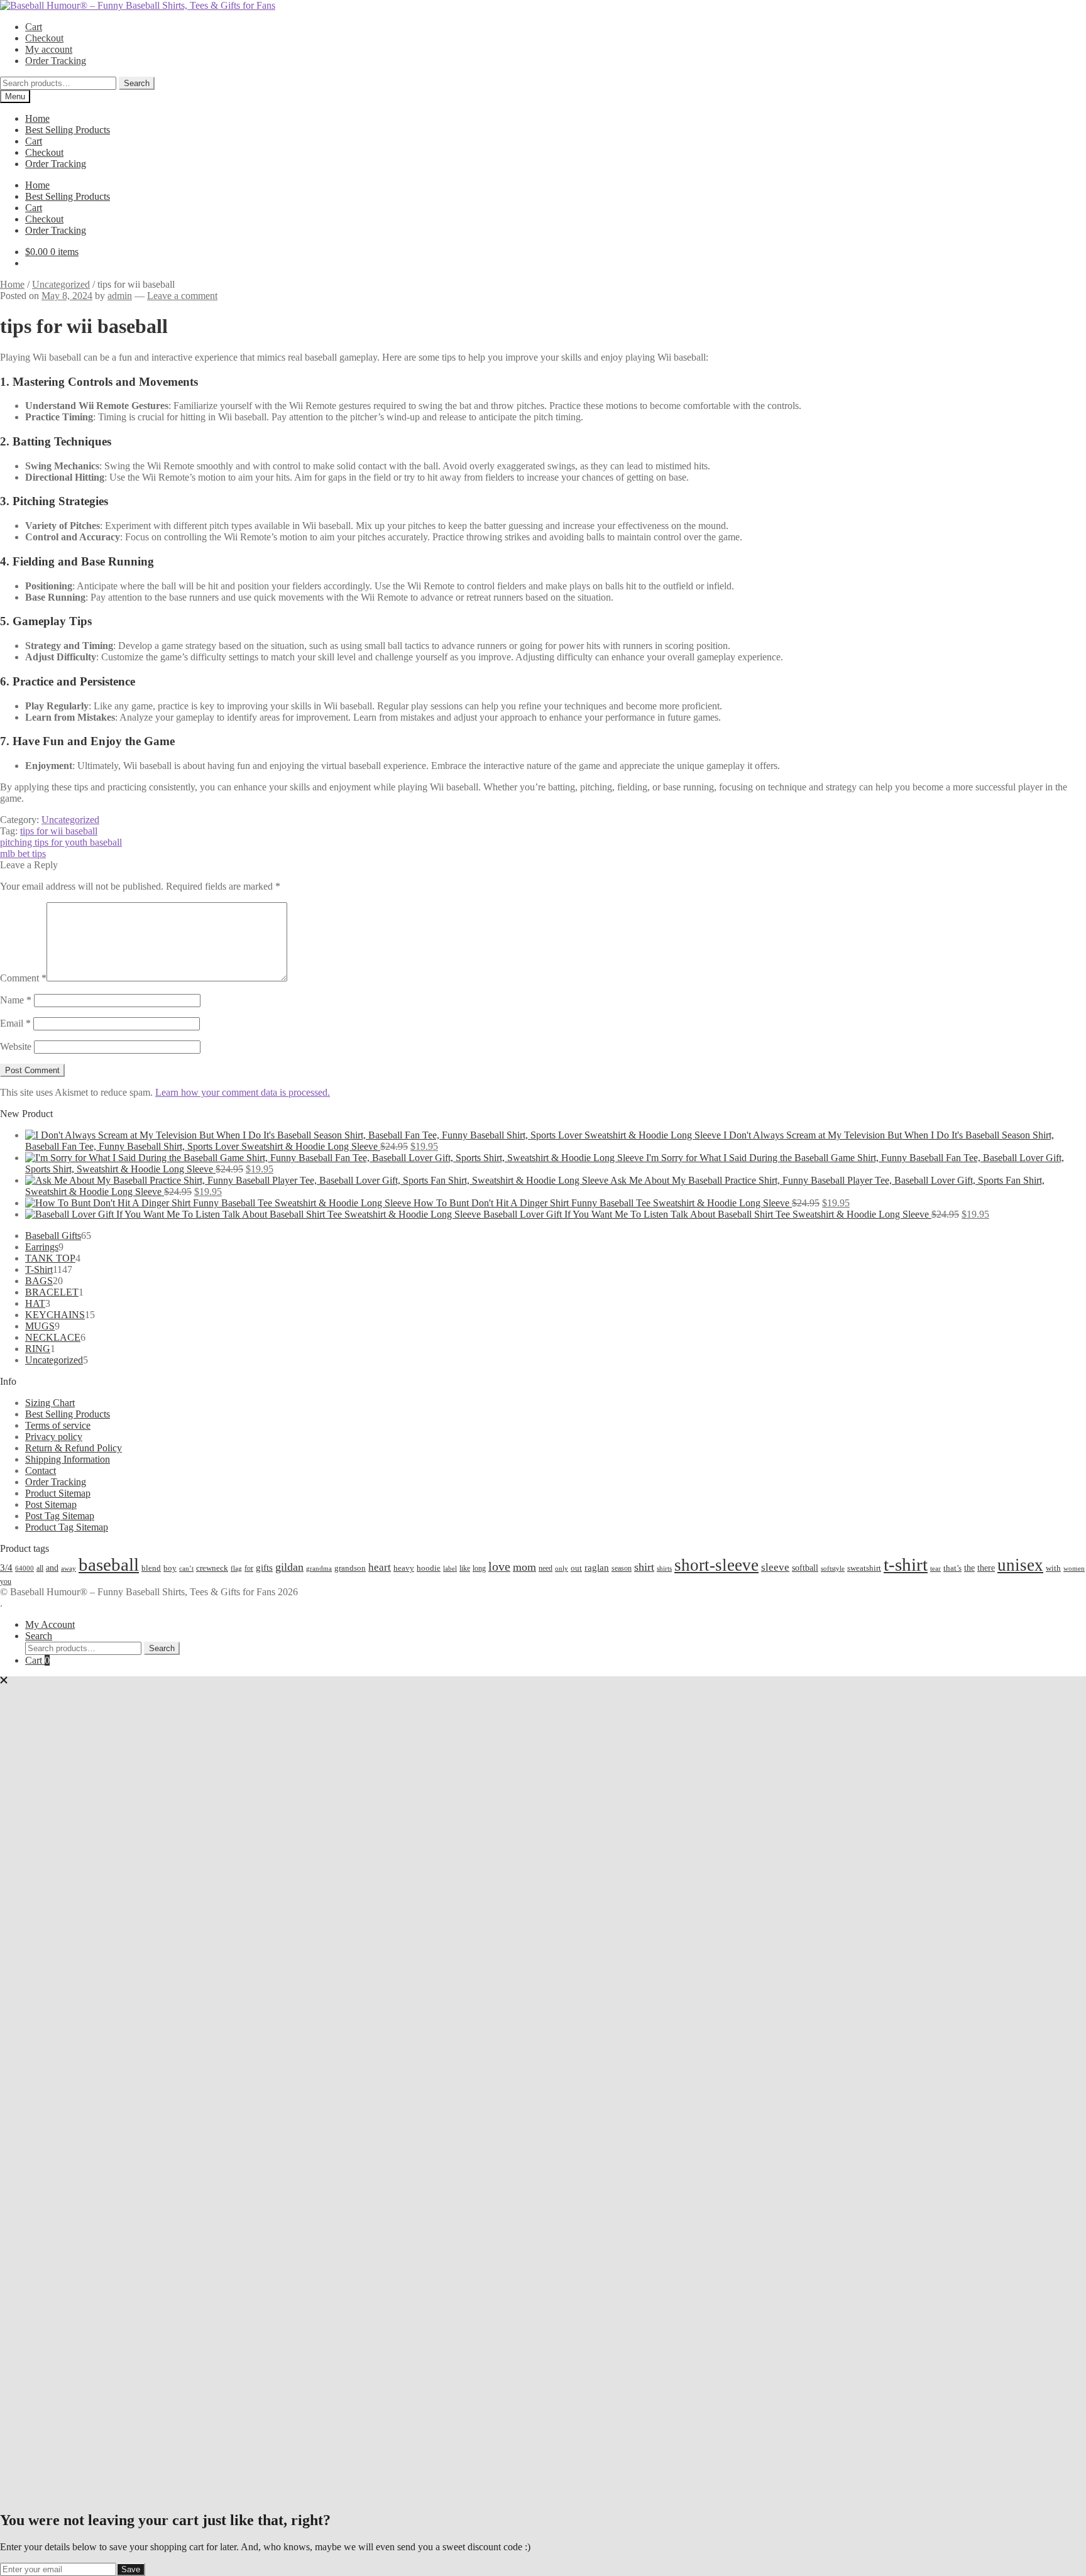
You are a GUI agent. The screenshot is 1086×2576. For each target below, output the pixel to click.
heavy (404, 1568)
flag (236, 1568)
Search (137, 83)
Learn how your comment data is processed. (243, 1092)
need (546, 1568)
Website (16, 1046)
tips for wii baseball (59, 831)
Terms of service (58, 1425)
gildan (289, 1567)
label (450, 1568)
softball (805, 1568)
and (52, 1568)
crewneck (212, 1568)
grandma (319, 1569)
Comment (23, 978)
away (69, 1568)
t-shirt (906, 1564)
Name (16, 1000)
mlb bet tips (23, 854)
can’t (186, 1568)
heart (380, 1567)
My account (49, 49)
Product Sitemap (58, 1493)
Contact (41, 1471)
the (969, 1568)
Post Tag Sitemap (60, 1516)
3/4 (6, 1567)
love (499, 1566)
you (6, 1581)
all (40, 1568)
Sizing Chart (50, 1403)
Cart (34, 27)
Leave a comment (182, 296)
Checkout (44, 38)
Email (15, 1023)
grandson (350, 1568)
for (249, 1568)
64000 (25, 1568)
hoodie (429, 1568)
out (576, 1568)
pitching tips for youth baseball (61, 842)
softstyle (833, 1568)
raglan (597, 1567)
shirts (664, 1569)
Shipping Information (68, 1459)
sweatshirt (864, 1568)
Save (131, 2569)
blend (151, 1568)
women (1074, 1568)
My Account (50, 1624)
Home (37, 118)
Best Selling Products (68, 130)
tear (935, 1568)
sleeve (775, 1567)
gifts (264, 1567)
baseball (109, 1564)
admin (120, 296)
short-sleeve (716, 1565)
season (622, 1568)
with (1053, 1568)
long (479, 1568)
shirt (644, 1567)
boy (170, 1568)
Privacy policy (54, 1437)
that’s (952, 1568)
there (986, 1568)
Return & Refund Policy (74, 1448)
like (465, 1568)
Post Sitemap (51, 1504)
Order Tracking (56, 61)
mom (524, 1567)
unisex (1020, 1565)
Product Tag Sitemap (67, 1527)
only (562, 1569)
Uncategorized (61, 284)
